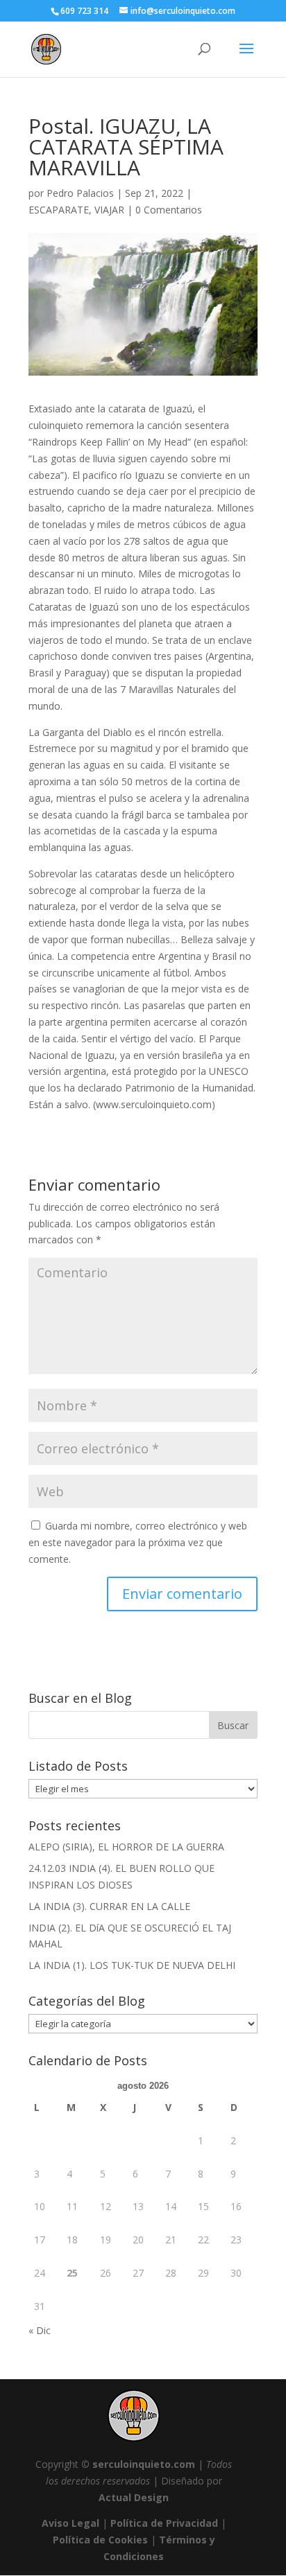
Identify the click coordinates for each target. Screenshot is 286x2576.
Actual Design (134, 2497)
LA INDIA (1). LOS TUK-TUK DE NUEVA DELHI (132, 1965)
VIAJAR (109, 210)
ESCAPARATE (59, 210)
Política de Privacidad (164, 2523)
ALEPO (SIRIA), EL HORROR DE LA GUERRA (126, 1847)
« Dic (40, 2330)
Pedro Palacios (80, 193)
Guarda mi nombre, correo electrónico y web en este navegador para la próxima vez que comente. (138, 1542)
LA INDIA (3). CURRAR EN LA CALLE (109, 1906)
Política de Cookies (100, 2540)
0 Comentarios (169, 210)
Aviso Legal (70, 2523)
